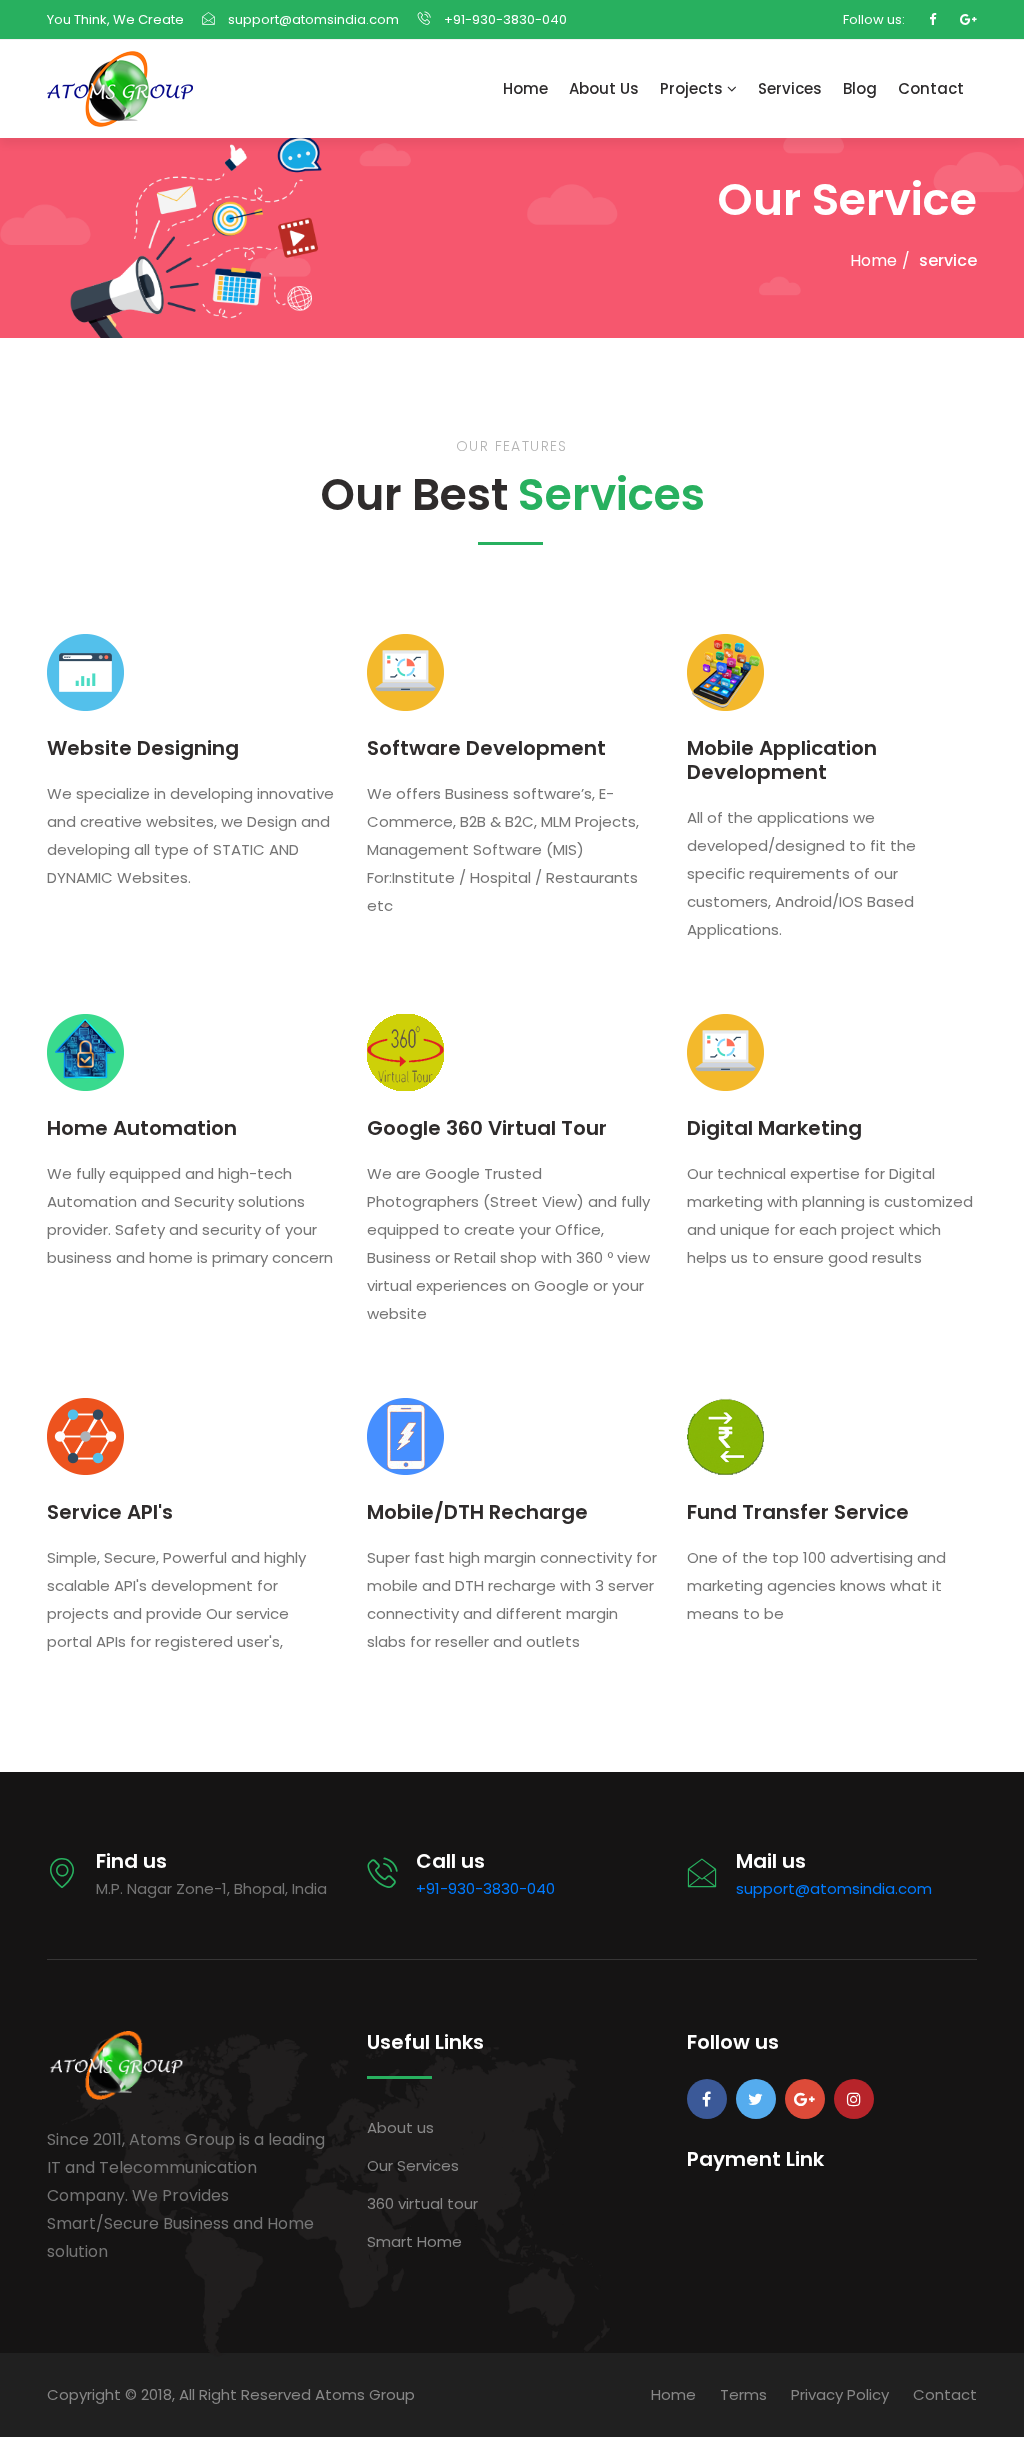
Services (790, 88)
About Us (604, 88)
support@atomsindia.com (313, 19)
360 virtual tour (422, 2203)
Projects (693, 88)
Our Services (413, 2165)
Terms (743, 2394)
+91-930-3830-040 (504, 19)
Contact (931, 88)
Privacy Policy (840, 2394)
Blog (860, 88)
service (948, 260)
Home (525, 88)
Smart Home (414, 2241)
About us (400, 2127)
